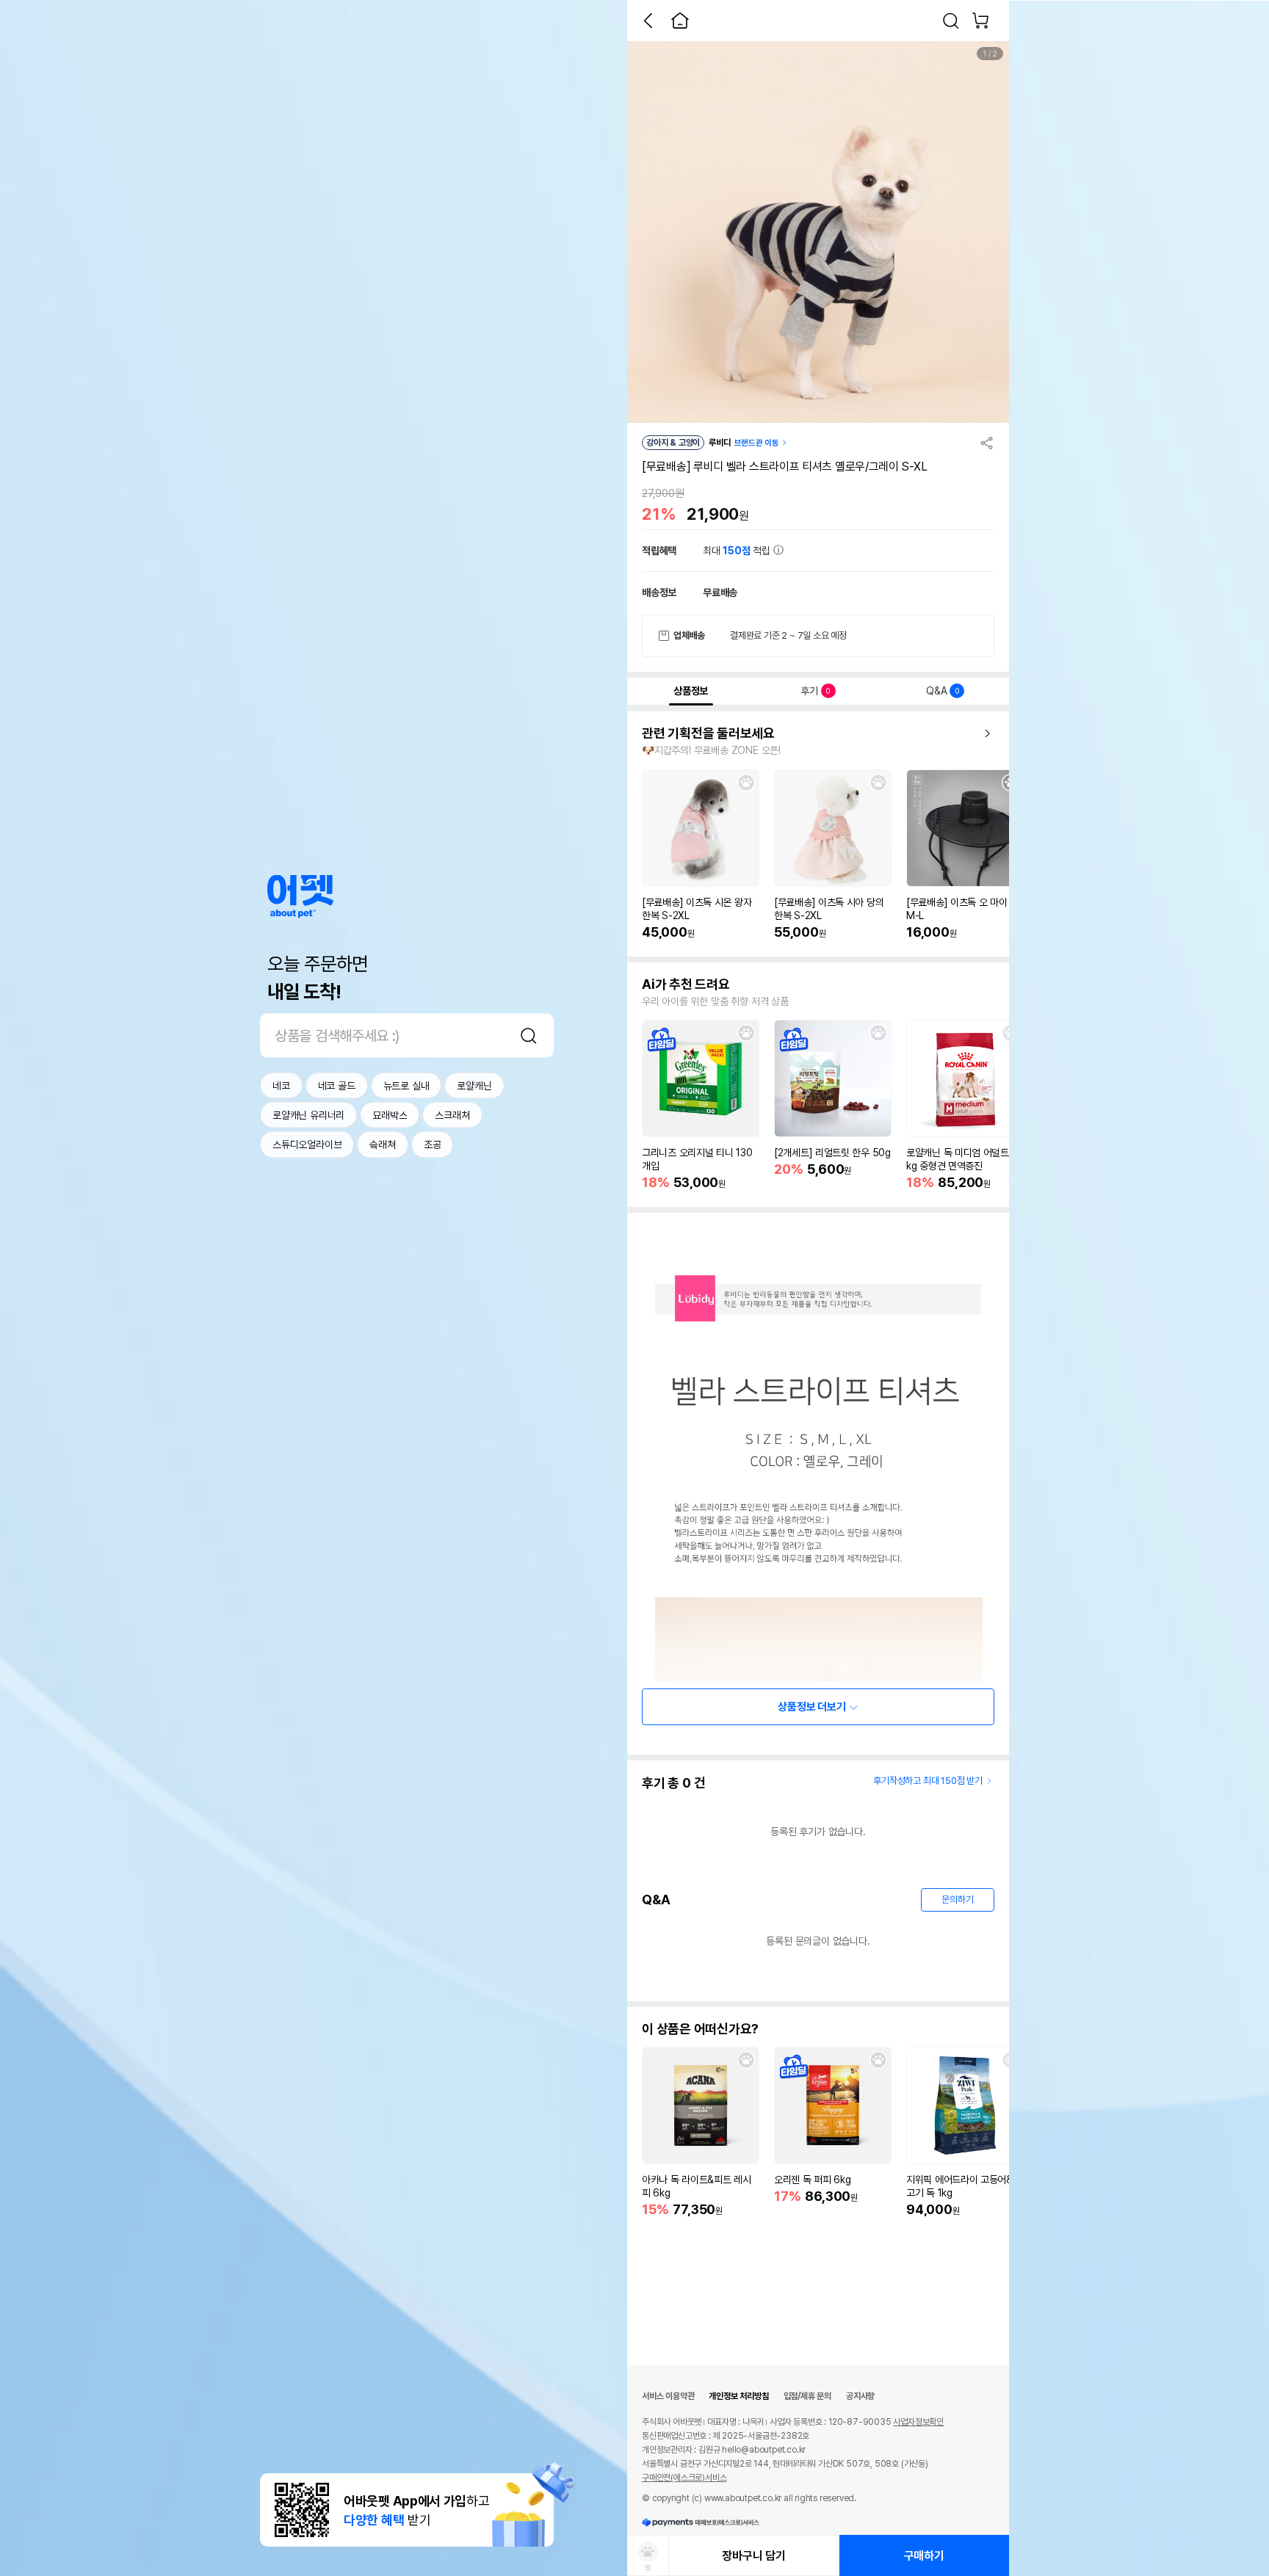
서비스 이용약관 (668, 2396)
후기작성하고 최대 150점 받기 (928, 1781)
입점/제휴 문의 (807, 2396)
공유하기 (987, 443)
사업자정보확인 (918, 2422)
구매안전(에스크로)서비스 (684, 2478)
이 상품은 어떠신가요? (700, 2029)
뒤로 (648, 21)
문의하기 (957, 1900)
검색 (529, 1035)
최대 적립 (738, 551)
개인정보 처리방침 (738, 2396)
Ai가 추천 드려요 (686, 984)
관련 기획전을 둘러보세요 (708, 733)
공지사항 (860, 2396)
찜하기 (746, 783)
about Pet (300, 896)
